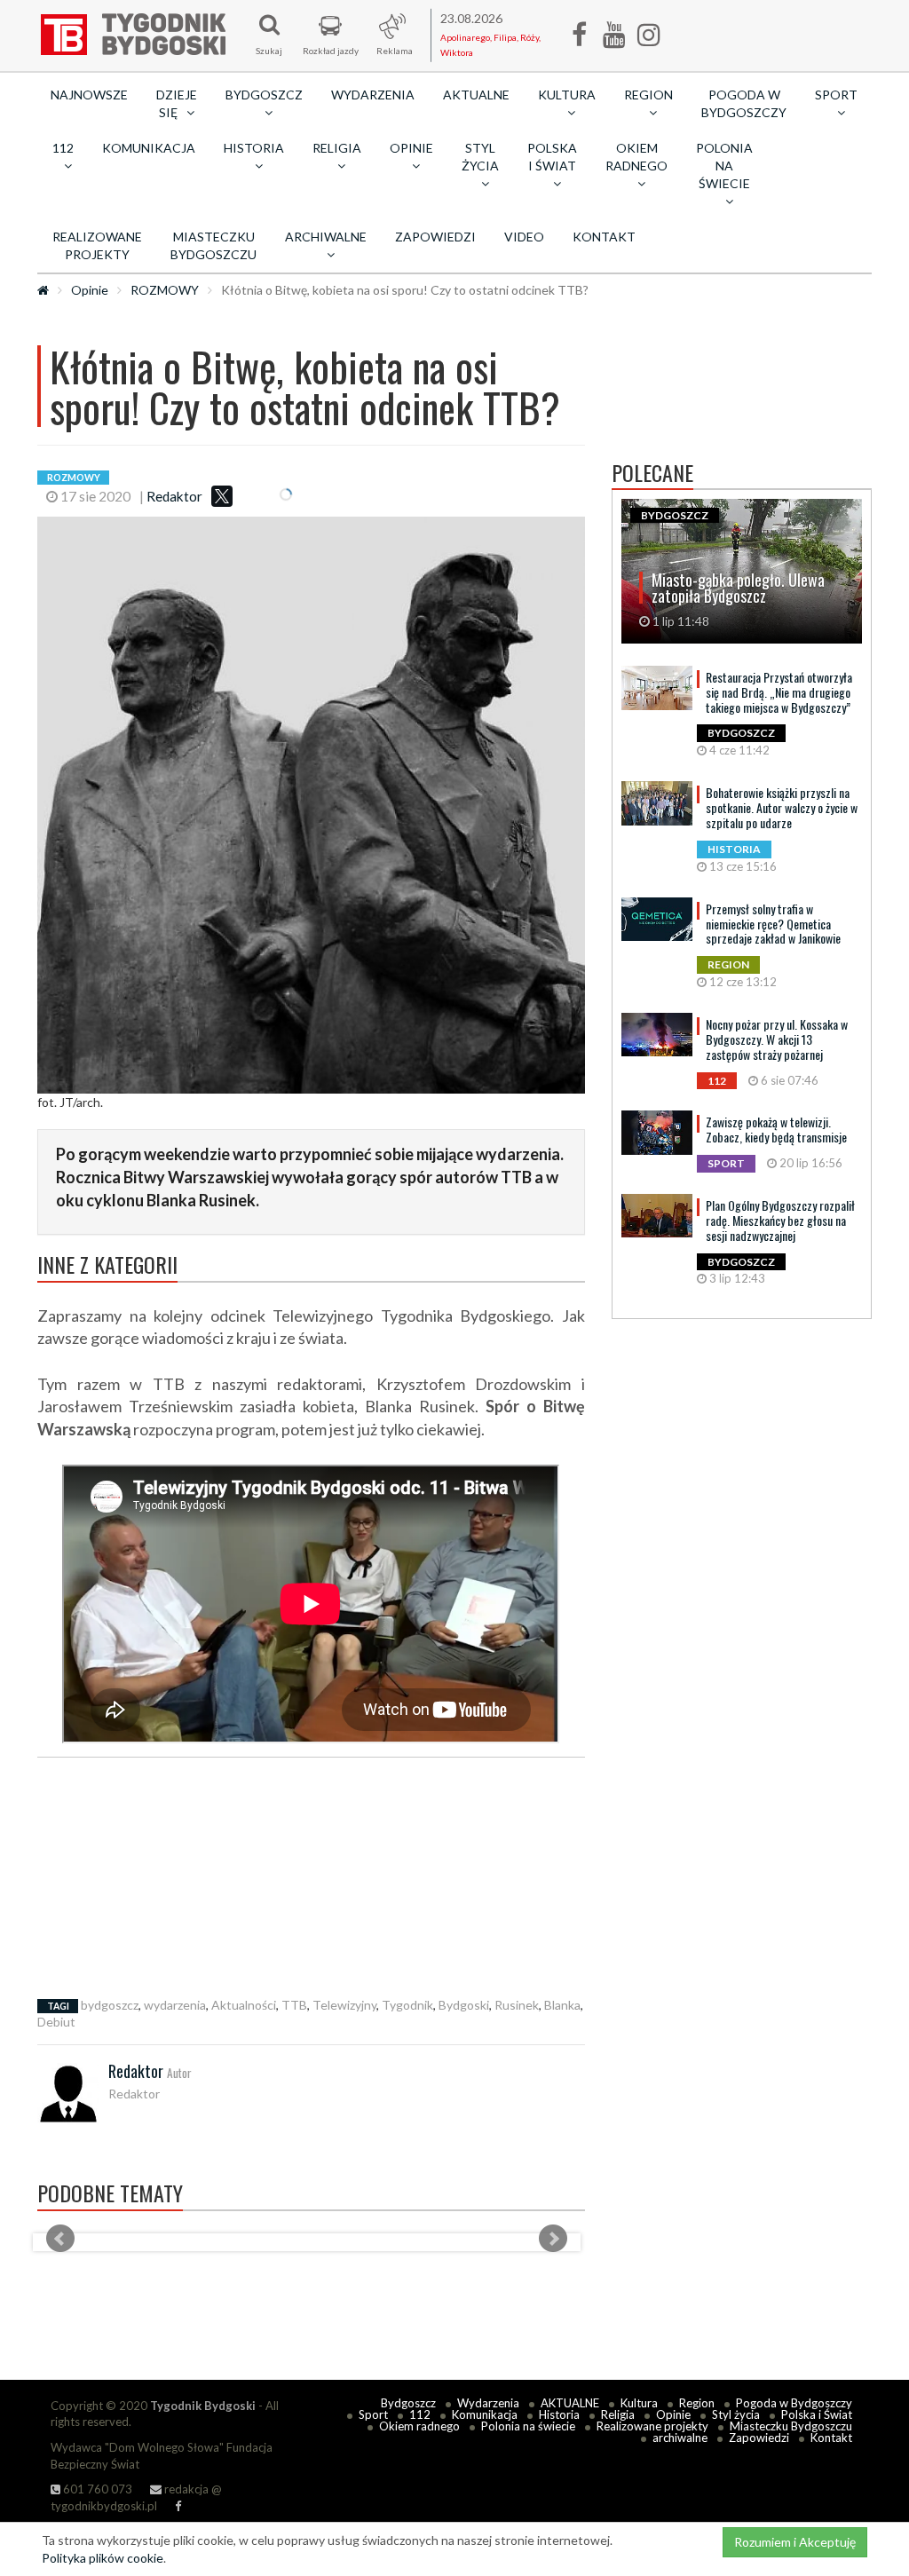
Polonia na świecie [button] (724, 166)
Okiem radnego (419, 2426)
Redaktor (174, 496)
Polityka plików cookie (103, 2558)
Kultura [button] (567, 95)
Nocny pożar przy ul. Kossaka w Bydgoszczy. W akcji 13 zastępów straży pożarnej (777, 1039)
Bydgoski (464, 2005)
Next (553, 2239)
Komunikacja (149, 148)
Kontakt (604, 237)
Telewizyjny (344, 2005)
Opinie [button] (411, 148)
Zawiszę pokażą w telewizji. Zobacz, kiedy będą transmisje (776, 1129)
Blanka (562, 2005)
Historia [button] (254, 148)
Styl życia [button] (480, 157)
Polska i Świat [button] (552, 157)
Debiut (56, 2022)
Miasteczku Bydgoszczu (213, 245)
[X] (222, 496)
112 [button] (63, 148)
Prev (60, 2239)
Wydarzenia (373, 95)
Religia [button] (337, 148)
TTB (294, 2005)
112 (420, 2414)
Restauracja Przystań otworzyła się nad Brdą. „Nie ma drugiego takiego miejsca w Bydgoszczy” (779, 692)
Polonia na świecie (528, 2426)
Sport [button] (836, 95)
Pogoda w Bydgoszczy (744, 103)
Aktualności (244, 2005)
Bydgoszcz (408, 2403)
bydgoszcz (110, 2005)
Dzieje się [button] (177, 103)
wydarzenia (175, 2005)
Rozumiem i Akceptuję (795, 2542)
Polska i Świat (817, 2414)
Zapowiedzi (435, 237)
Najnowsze (89, 95)
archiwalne (680, 2438)
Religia (618, 2414)
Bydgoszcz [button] (264, 95)
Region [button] (648, 95)
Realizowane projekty (97, 245)
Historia (559, 2414)
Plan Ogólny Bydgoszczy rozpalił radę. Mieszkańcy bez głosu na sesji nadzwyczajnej (780, 1220)
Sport (373, 2414)
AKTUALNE (476, 95)
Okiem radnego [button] (636, 157)
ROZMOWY (165, 290)
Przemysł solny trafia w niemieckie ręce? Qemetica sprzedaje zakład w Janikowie (773, 924)
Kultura (639, 2403)
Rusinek (517, 2005)
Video (524, 237)
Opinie (90, 290)
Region (697, 2403)
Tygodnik (407, 2005)
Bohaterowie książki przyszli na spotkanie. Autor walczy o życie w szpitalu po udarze (782, 807)
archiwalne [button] (326, 237)
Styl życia (736, 2414)
